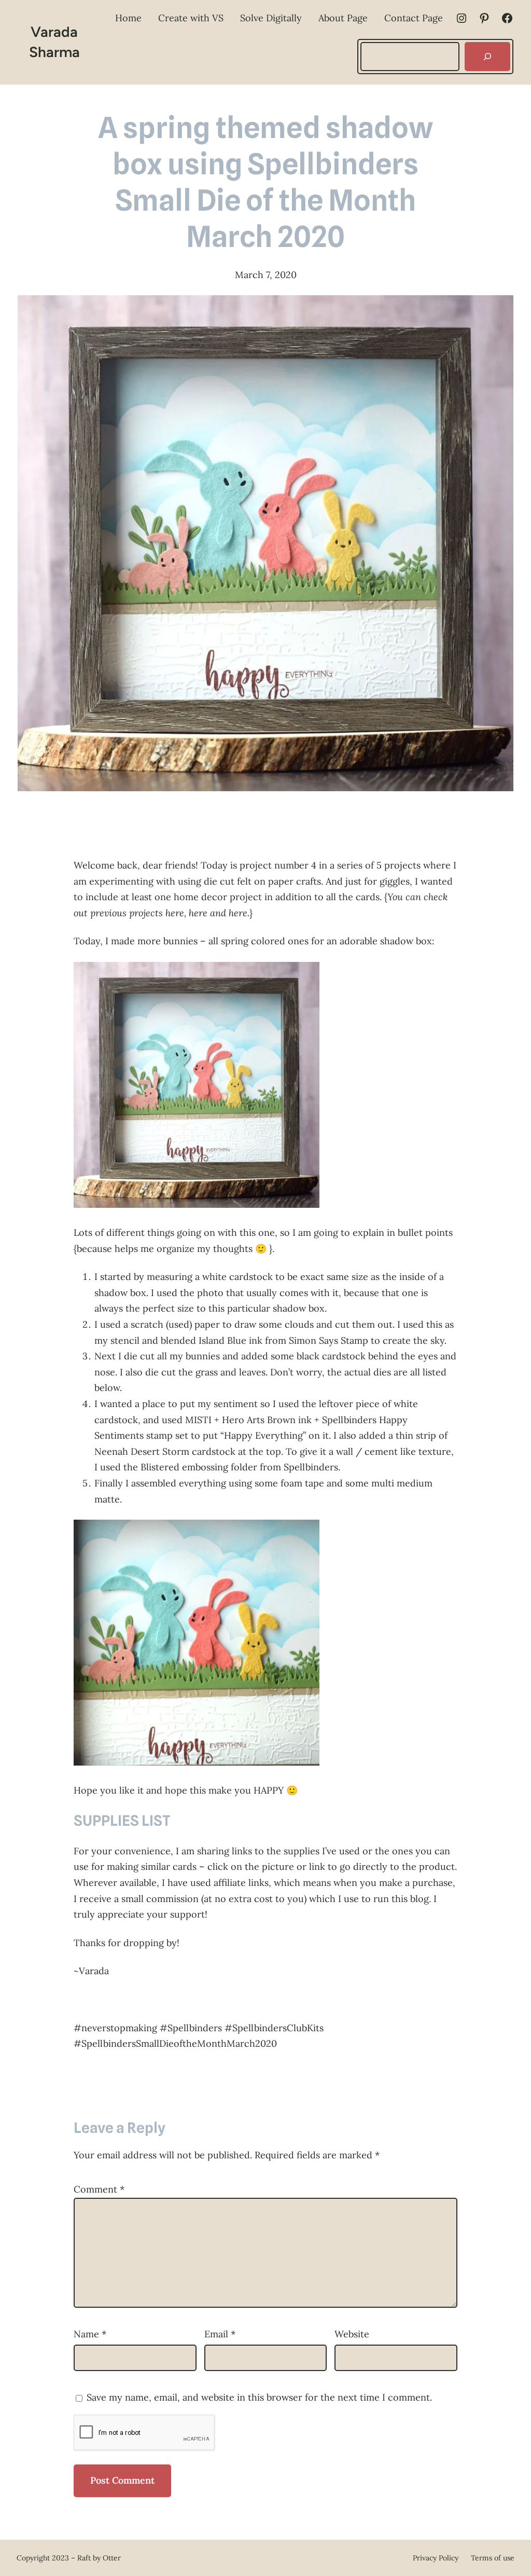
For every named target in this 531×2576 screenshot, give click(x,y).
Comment (99, 2189)
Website (352, 2334)
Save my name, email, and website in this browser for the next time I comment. (259, 2397)
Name (90, 2334)
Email (220, 2334)
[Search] (487, 57)
